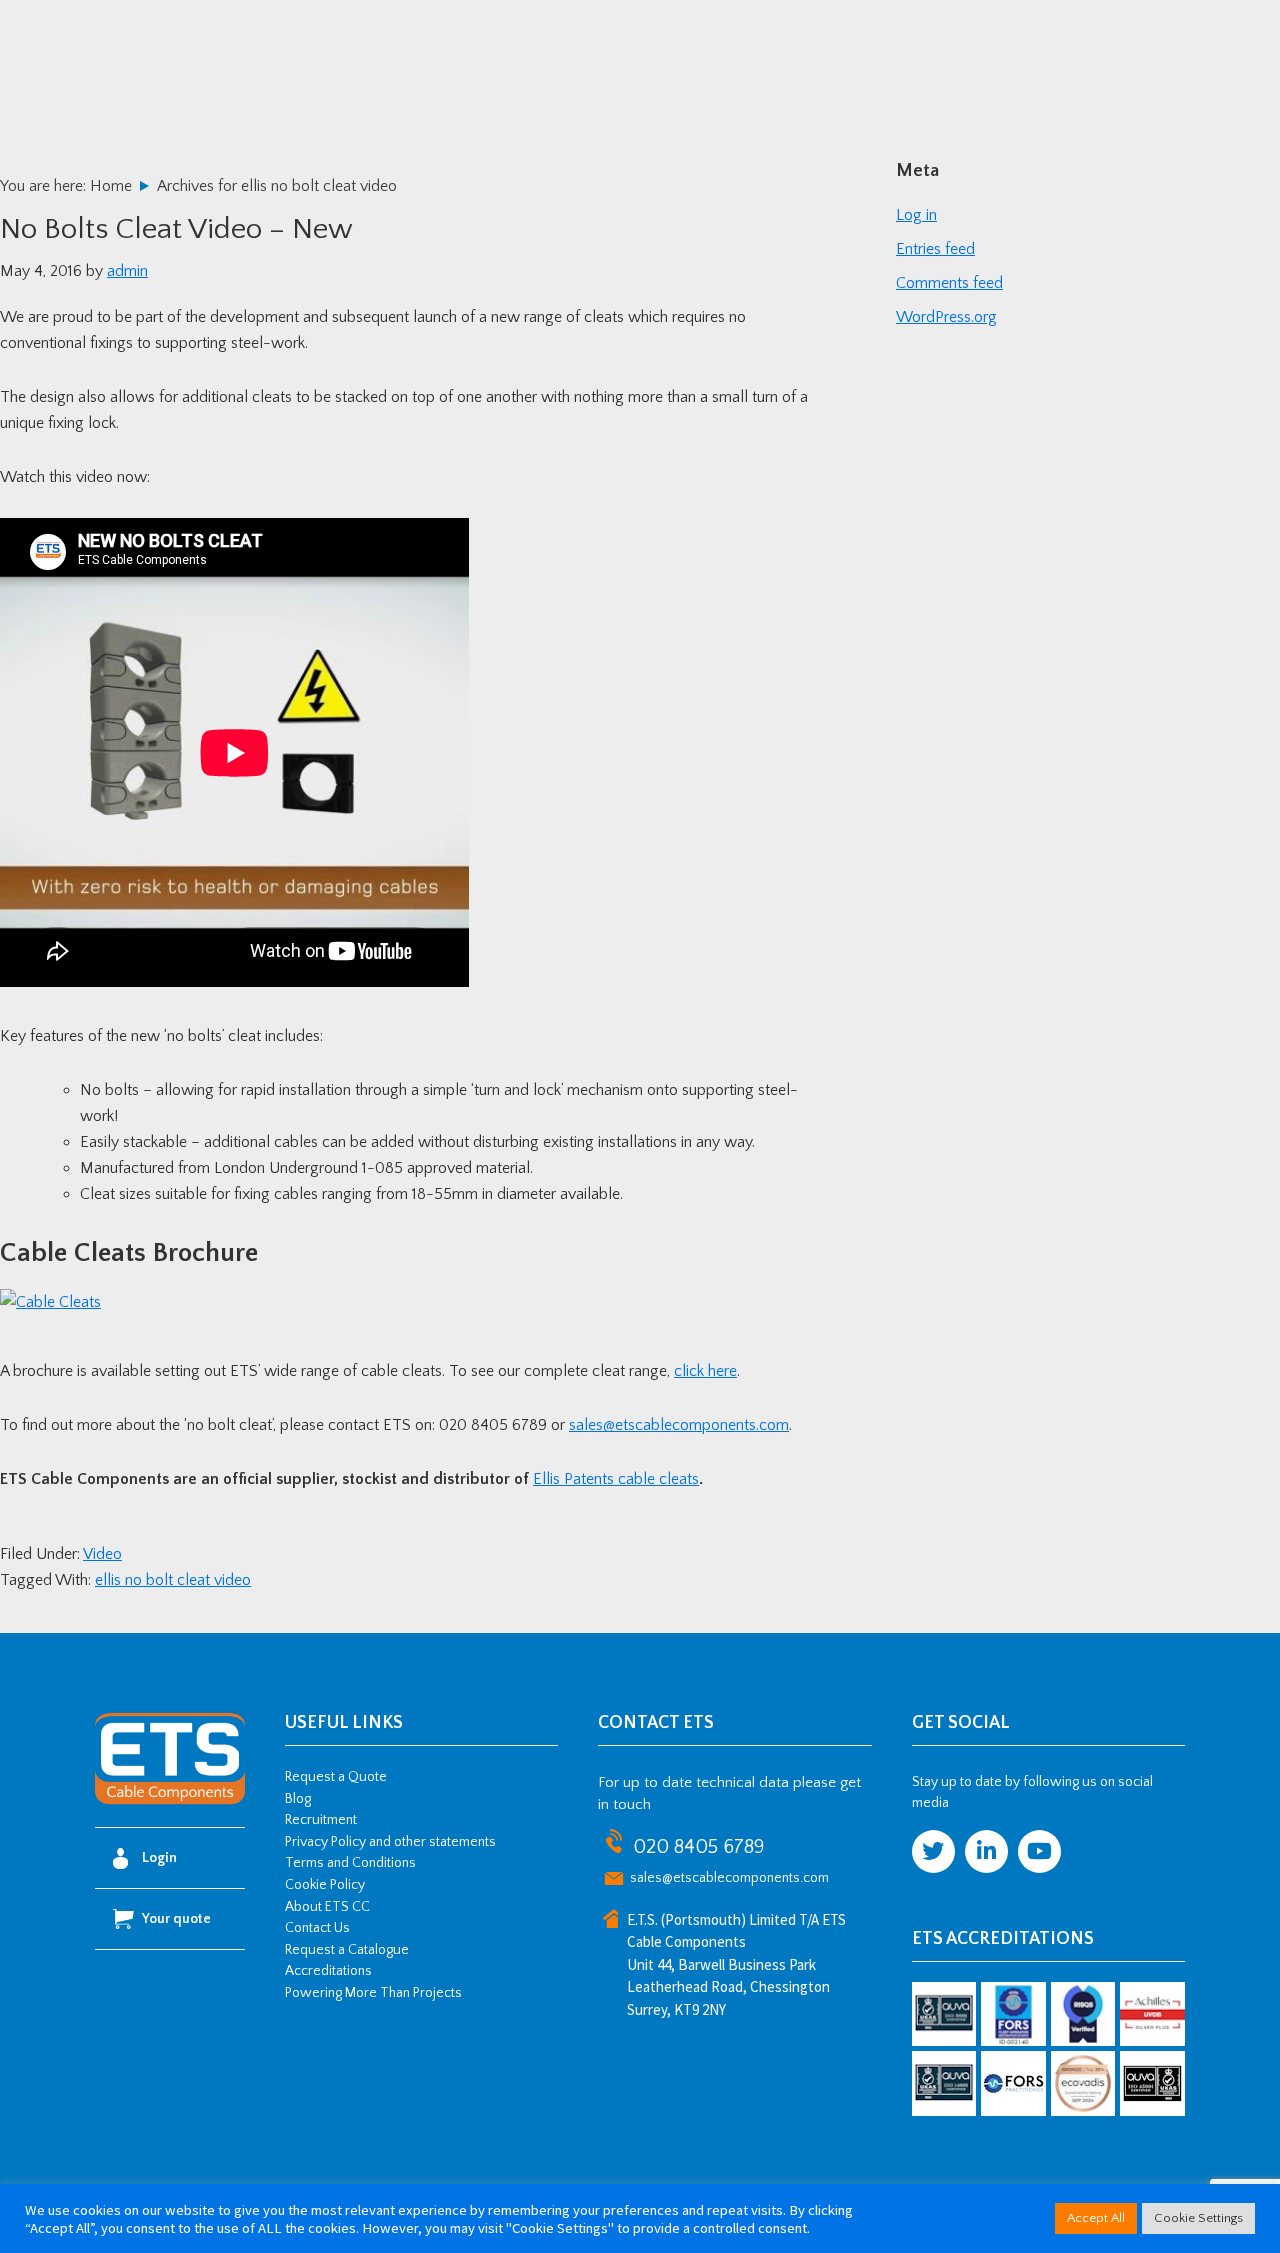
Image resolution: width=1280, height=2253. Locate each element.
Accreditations (328, 1971)
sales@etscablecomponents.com (679, 1425)
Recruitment (321, 1820)
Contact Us (317, 1928)
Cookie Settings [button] (1198, 2218)
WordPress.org (946, 317)
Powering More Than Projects (373, 1993)
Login (159, 1858)
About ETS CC (327, 1907)
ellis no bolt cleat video (173, 1580)
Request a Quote (336, 1777)
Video (102, 1554)
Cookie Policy (325, 1885)
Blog (298, 1799)
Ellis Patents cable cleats (616, 1479)
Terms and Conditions (350, 1863)
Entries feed (935, 249)
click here (705, 1371)
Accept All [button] (1096, 2218)
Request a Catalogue (347, 1950)
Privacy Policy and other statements (390, 1842)
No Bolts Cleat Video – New (176, 229)
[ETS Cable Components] (170, 1801)
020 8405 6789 (698, 1847)
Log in (916, 215)
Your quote (176, 1919)
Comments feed (949, 283)
